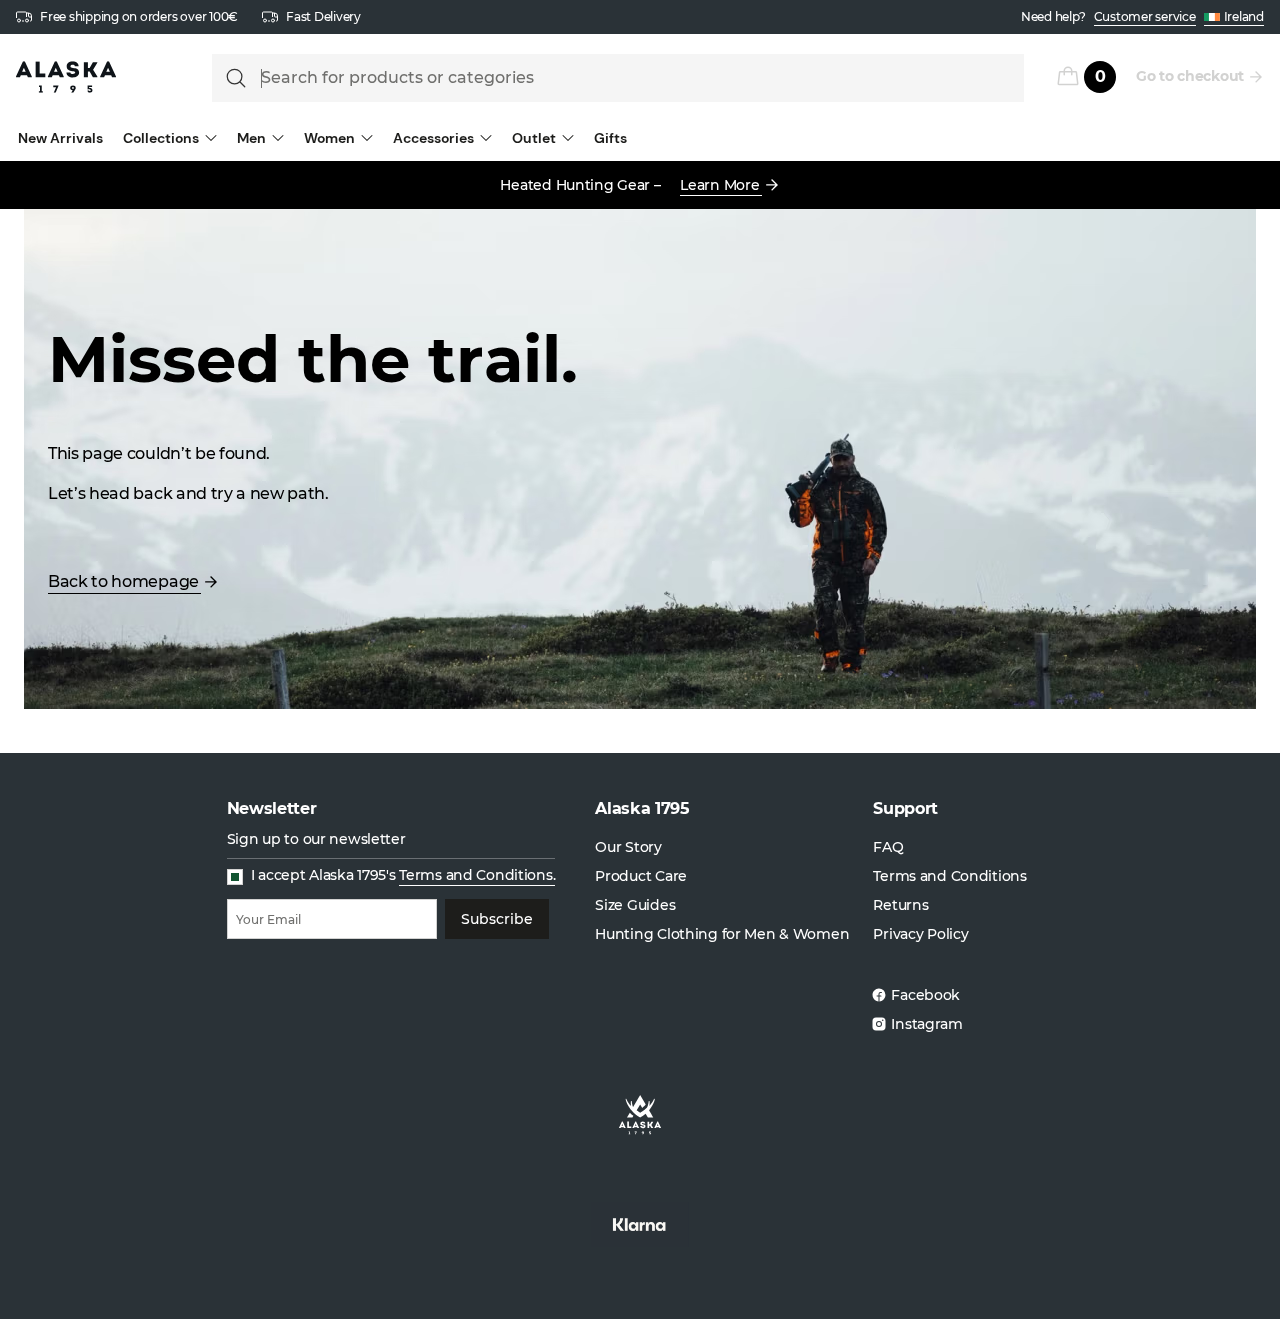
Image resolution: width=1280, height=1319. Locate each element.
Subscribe (497, 919)
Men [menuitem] (251, 138)
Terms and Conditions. (477, 875)
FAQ (888, 847)
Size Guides (635, 905)
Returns (900, 905)
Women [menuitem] (329, 138)
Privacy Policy (920, 934)
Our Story (628, 847)
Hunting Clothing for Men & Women (722, 934)
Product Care (641, 876)
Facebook (925, 995)
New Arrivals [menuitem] (60, 138)
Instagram (926, 1024)
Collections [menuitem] (161, 138)
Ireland (1244, 16)
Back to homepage (123, 581)
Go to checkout (1190, 76)
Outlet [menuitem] (534, 138)
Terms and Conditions (949, 876)
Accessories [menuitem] (433, 138)
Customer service (1145, 16)
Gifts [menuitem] (610, 138)
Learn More (719, 185)
